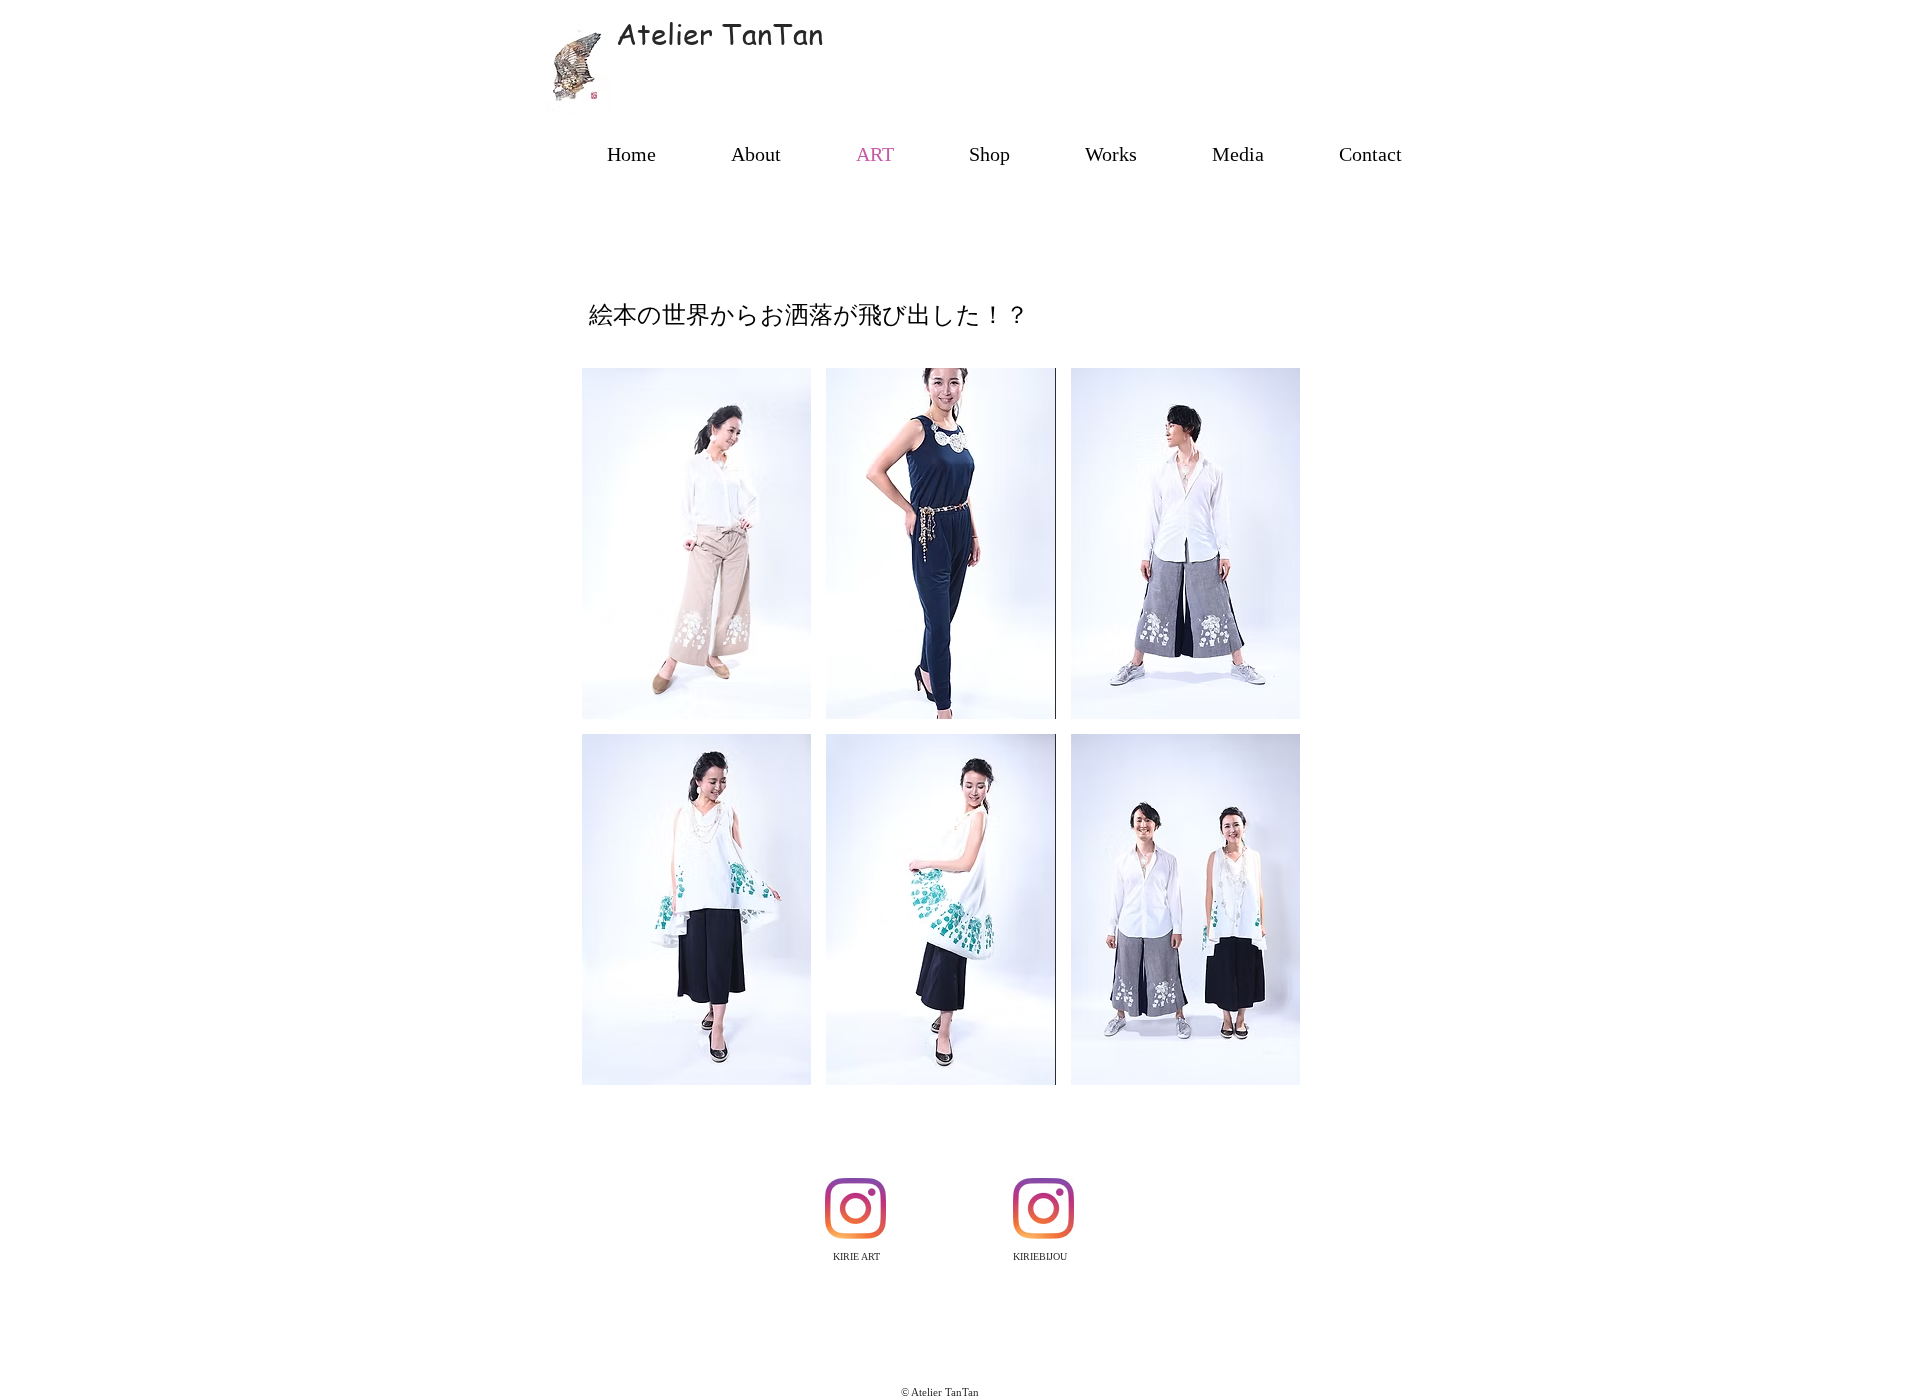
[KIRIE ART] (855, 1208)
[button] (696, 543)
